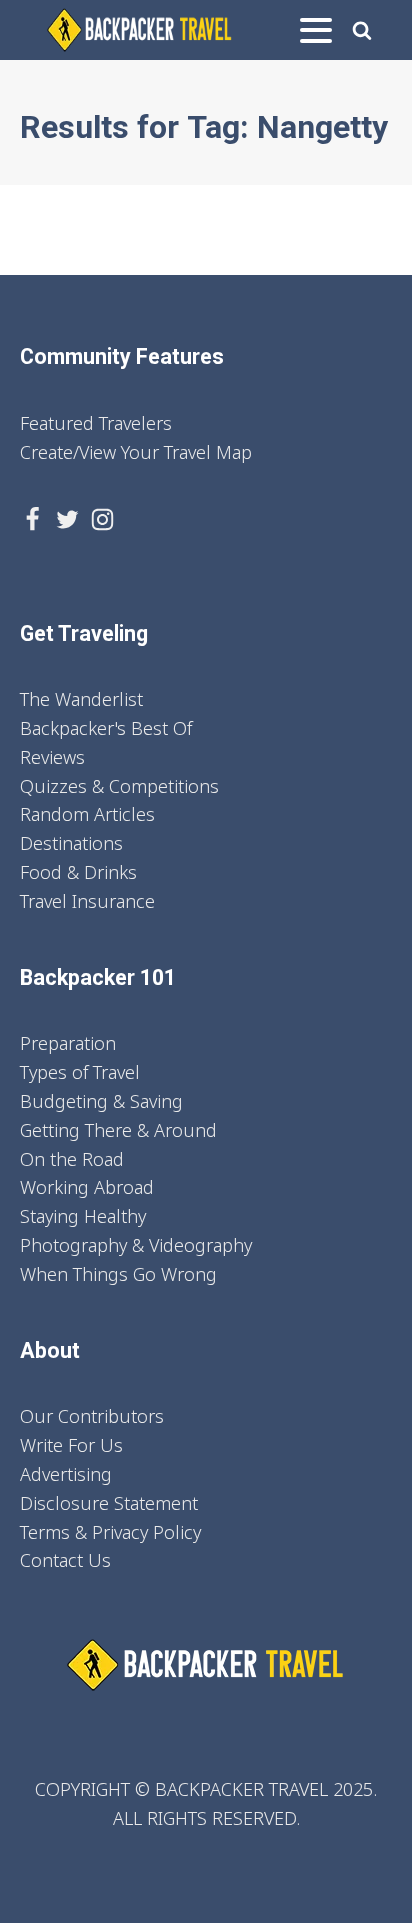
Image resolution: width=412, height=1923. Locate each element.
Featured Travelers (96, 423)
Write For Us (71, 1445)
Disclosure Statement (109, 1503)
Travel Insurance (87, 901)
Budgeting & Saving (101, 1101)
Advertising (66, 1474)
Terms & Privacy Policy (110, 1532)
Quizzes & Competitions (119, 786)
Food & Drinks (78, 872)
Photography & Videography (136, 1245)
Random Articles (87, 814)
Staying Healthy (83, 1216)
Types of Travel (80, 1072)
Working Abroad (87, 1187)
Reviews (52, 757)
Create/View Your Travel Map (136, 452)
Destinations (71, 843)
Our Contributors (92, 1416)
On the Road (72, 1159)
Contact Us (65, 1560)
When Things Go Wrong (118, 1274)
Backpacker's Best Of (106, 728)
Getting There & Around (118, 1130)
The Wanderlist (81, 699)
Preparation (68, 1043)
